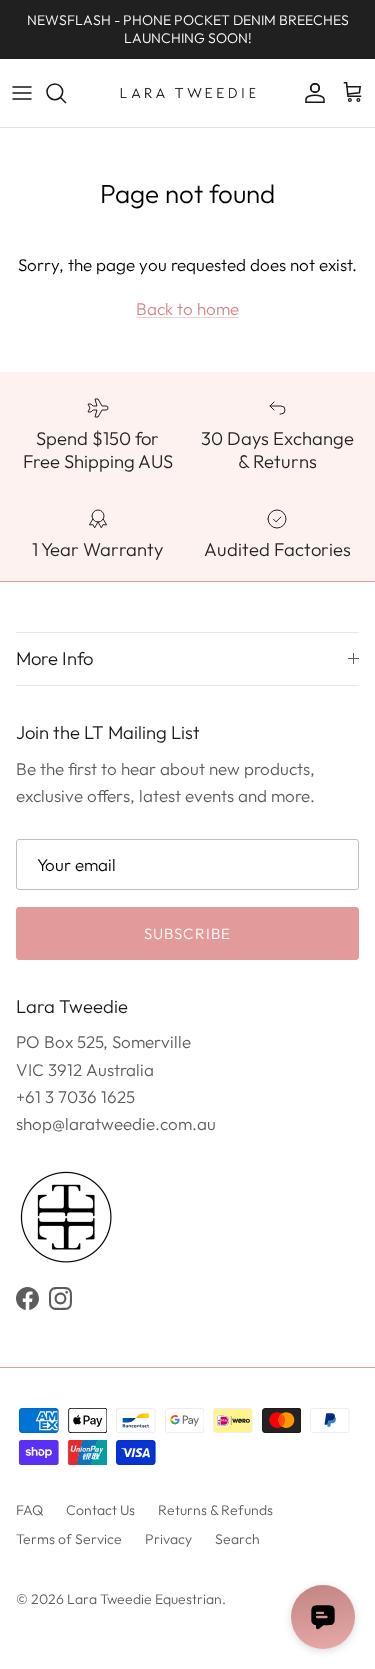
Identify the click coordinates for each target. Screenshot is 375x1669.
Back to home (187, 308)
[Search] (66, 93)
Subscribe (188, 933)
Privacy (168, 1539)
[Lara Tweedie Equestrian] (188, 93)
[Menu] (22, 93)
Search (237, 1539)
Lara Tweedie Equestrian (144, 1599)
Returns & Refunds (215, 1510)
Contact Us (100, 1510)
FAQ (29, 1510)
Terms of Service (69, 1539)
